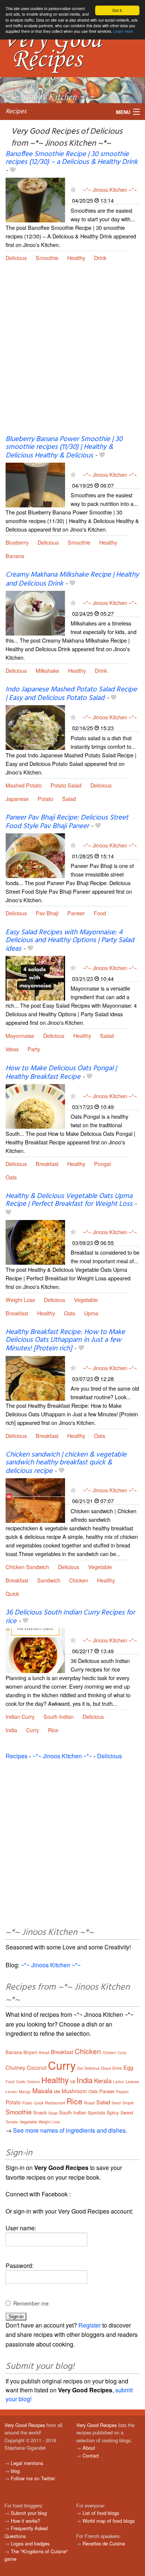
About (89, 2448)
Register (90, 2325)
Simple (128, 2103)
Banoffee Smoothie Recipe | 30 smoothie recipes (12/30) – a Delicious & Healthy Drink (72, 158)
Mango (25, 2092)
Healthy (76, 258)
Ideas (12, 1049)
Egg (128, 2067)
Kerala (103, 2080)
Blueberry (17, 542)
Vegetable (86, 1300)
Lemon (12, 2092)
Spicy (113, 2112)
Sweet (127, 2112)
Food (100, 913)
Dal (80, 2068)
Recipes (16, 112)
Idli (73, 2081)
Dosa (106, 2068)
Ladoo (119, 2082)
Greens (33, 2082)
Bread (44, 2053)
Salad (69, 799)
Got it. (117, 10)
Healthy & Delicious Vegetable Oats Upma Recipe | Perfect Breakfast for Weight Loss (69, 1200)
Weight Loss (20, 1300)
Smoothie (47, 258)
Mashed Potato (24, 785)
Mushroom (74, 2091)
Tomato (12, 2122)
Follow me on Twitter (33, 2478)
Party (34, 1049)
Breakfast (47, 1164)
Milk (57, 2092)
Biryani (30, 2052)
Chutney (15, 2068)
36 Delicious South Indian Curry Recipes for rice (70, 1617)
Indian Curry (20, 1716)
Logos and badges (30, 2543)
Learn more (123, 31)
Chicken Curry (115, 2053)
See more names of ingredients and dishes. (70, 2130)
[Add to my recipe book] (13, 171)
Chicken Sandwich (27, 1567)
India (11, 1730)
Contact (91, 2455)
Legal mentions (27, 2463)
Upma (91, 1313)
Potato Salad (66, 785)
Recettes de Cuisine (104, 2543)
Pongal (102, 1164)
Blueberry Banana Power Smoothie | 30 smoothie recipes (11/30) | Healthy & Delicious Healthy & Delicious (64, 447)
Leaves (132, 2081)
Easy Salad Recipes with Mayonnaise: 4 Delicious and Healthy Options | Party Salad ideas (70, 941)
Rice (53, 1730)
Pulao (27, 2103)
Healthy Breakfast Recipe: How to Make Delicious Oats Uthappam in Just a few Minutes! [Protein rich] (65, 1340)
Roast (89, 2103)
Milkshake (47, 670)
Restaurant (55, 2103)
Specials (96, 2112)
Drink (100, 258)
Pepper (122, 2092)
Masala (42, 2090)
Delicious (16, 258)
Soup (53, 2113)
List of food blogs (101, 2513)
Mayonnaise (20, 1035)
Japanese (17, 799)
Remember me (31, 2303)
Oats (11, 1177)
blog (15, 2471)
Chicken (79, 1580)
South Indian (59, 1716)
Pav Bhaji (47, 913)
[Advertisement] (72, 354)
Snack (40, 2112)
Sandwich (49, 1580)
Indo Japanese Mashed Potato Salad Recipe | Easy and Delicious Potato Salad (71, 694)
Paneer (76, 913)
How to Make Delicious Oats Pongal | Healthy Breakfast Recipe (61, 1073)
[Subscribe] (73, 189)
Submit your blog (29, 2513)
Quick (12, 1593)
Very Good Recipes (25, 2425)
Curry (33, 1730)
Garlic (21, 2082)
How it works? (25, 2521)
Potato (45, 799)
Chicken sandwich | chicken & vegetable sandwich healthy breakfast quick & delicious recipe (66, 1463)
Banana (15, 556)
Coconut (37, 2068)
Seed (116, 2103)
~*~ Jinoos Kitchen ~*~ (110, 189)
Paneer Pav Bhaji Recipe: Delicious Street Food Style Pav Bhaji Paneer (67, 822)
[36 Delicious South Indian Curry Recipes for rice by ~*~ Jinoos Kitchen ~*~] (35, 1650)
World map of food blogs (109, 2521)
